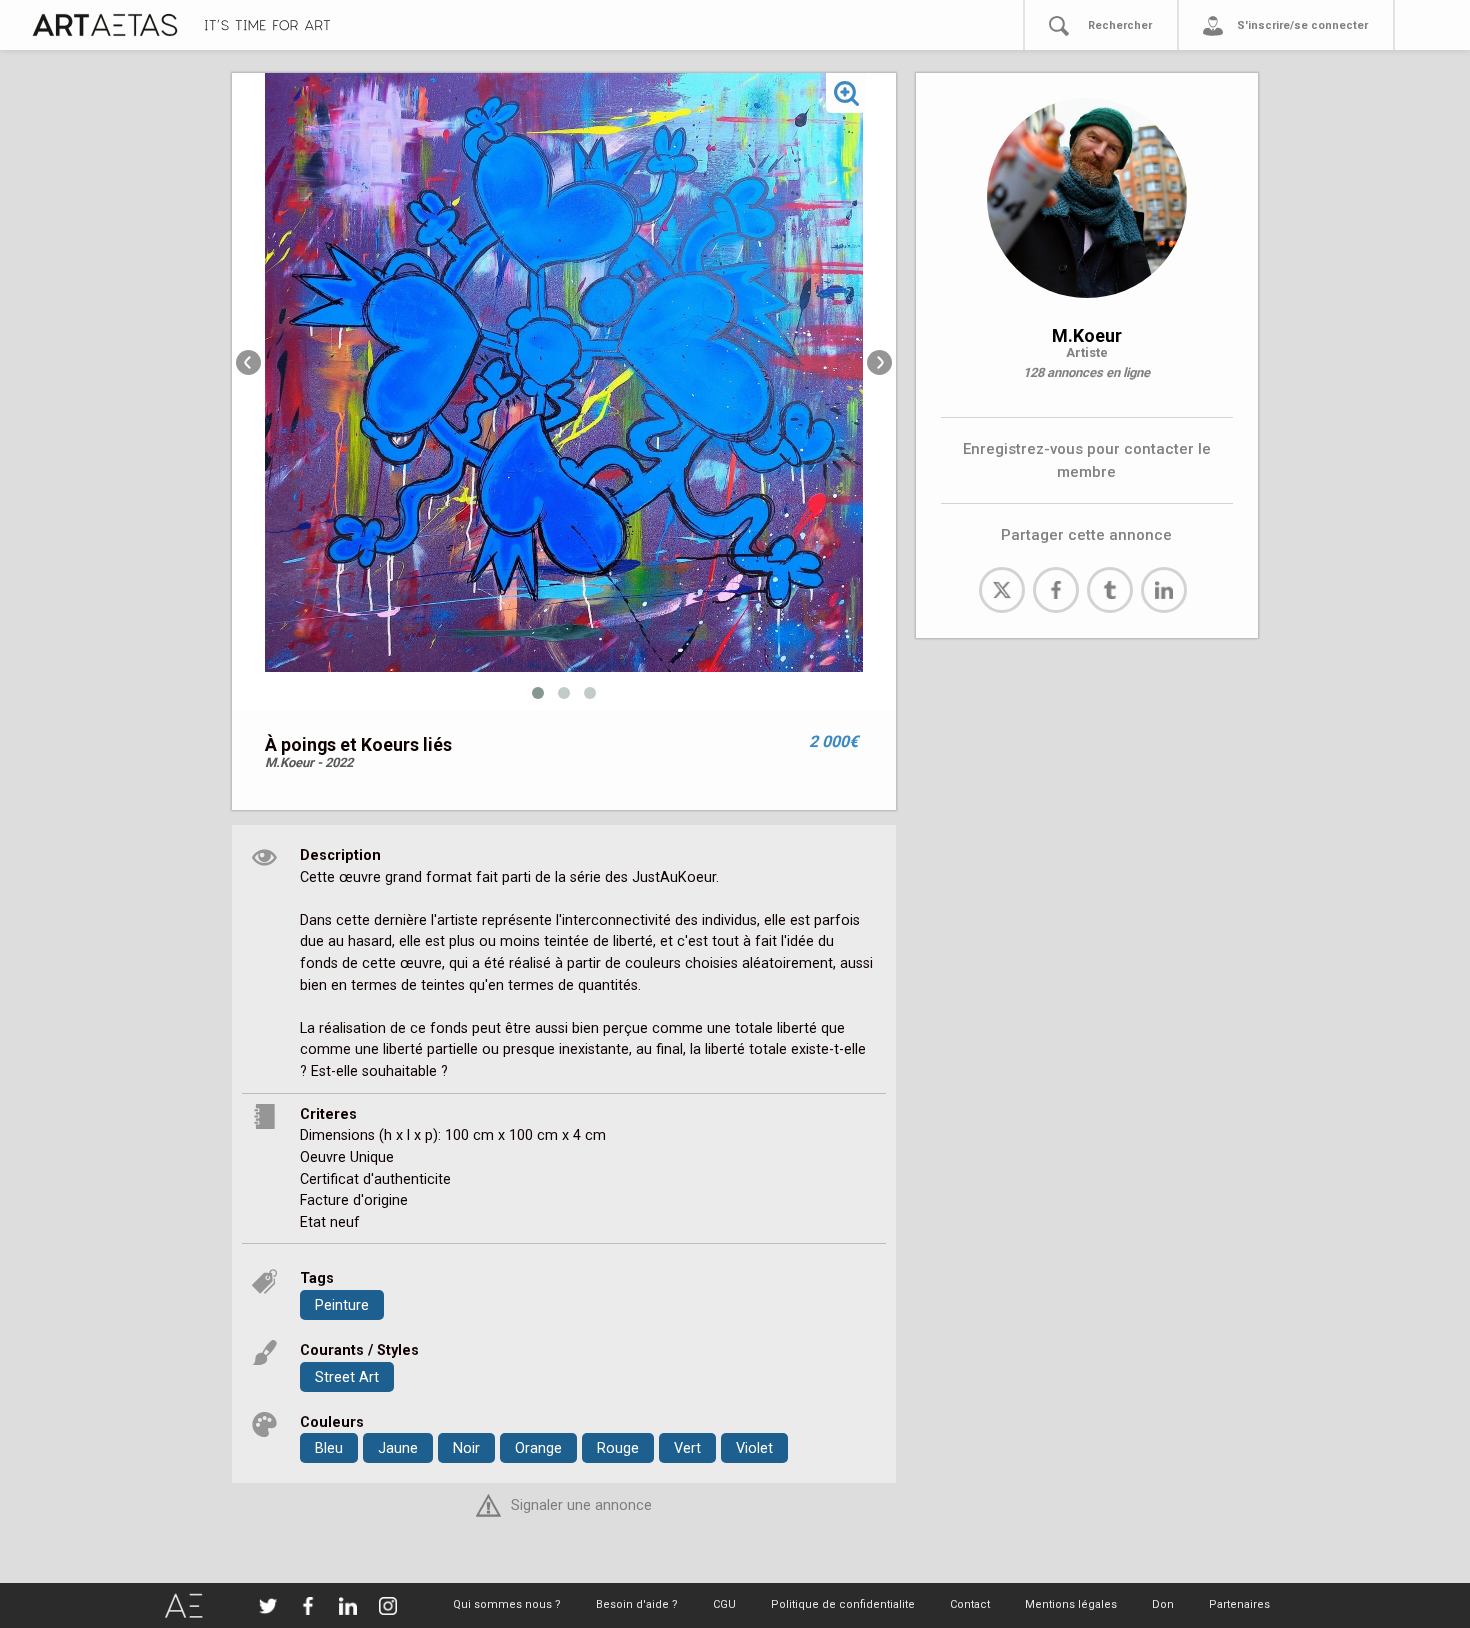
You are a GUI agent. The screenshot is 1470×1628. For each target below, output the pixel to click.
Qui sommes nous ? (507, 1604)
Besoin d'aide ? (637, 1604)
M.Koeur (1087, 335)
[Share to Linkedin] (1164, 590)
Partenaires (1239, 1604)
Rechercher (1120, 25)
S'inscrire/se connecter (1302, 25)
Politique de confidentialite (843, 1604)
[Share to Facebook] (1056, 590)
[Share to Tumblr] (1110, 590)
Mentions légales (1071, 1604)
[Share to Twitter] (1002, 590)
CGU (724, 1604)
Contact (970, 1604)
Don (1163, 1604)
